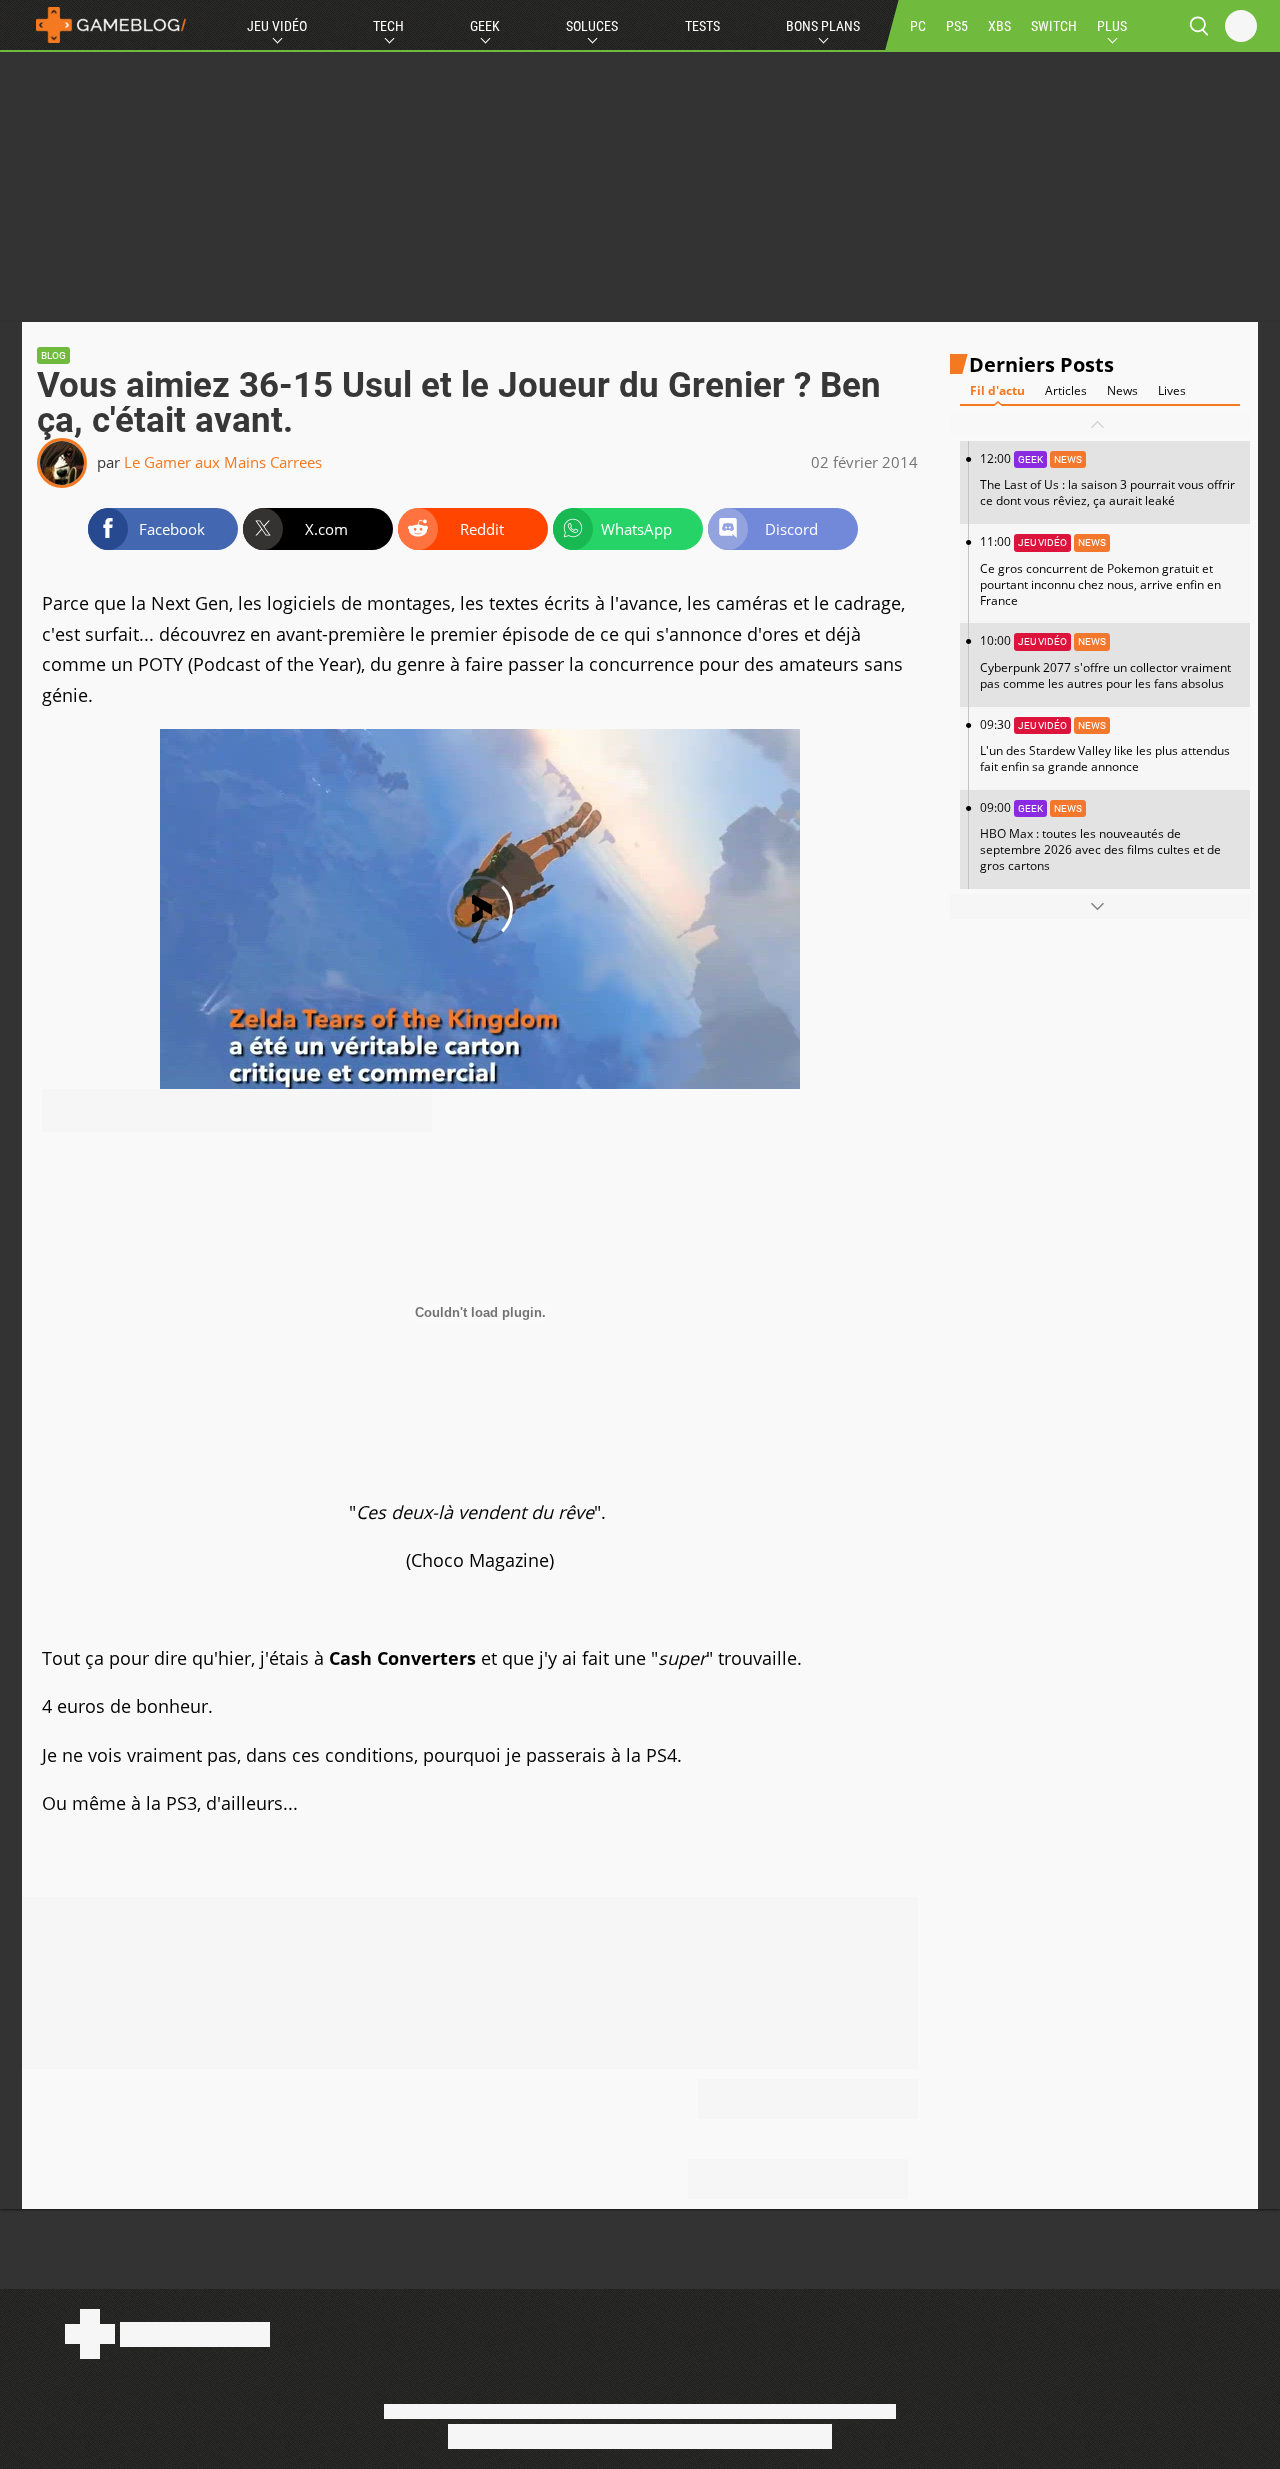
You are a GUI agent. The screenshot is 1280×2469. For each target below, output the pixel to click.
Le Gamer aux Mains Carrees (223, 462)
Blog (53, 355)
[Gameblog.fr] (106, 25)
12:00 (1107, 480)
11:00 (1100, 571)
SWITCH (1054, 26)
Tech (388, 26)
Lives (1172, 391)
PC (918, 26)
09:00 (1100, 836)
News (1122, 391)
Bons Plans (823, 26)
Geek (485, 26)
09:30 (1105, 745)
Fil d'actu (997, 391)
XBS (999, 26)
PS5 (957, 26)
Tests (702, 26)
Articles (1066, 391)
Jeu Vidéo (277, 26)
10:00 (1105, 662)
